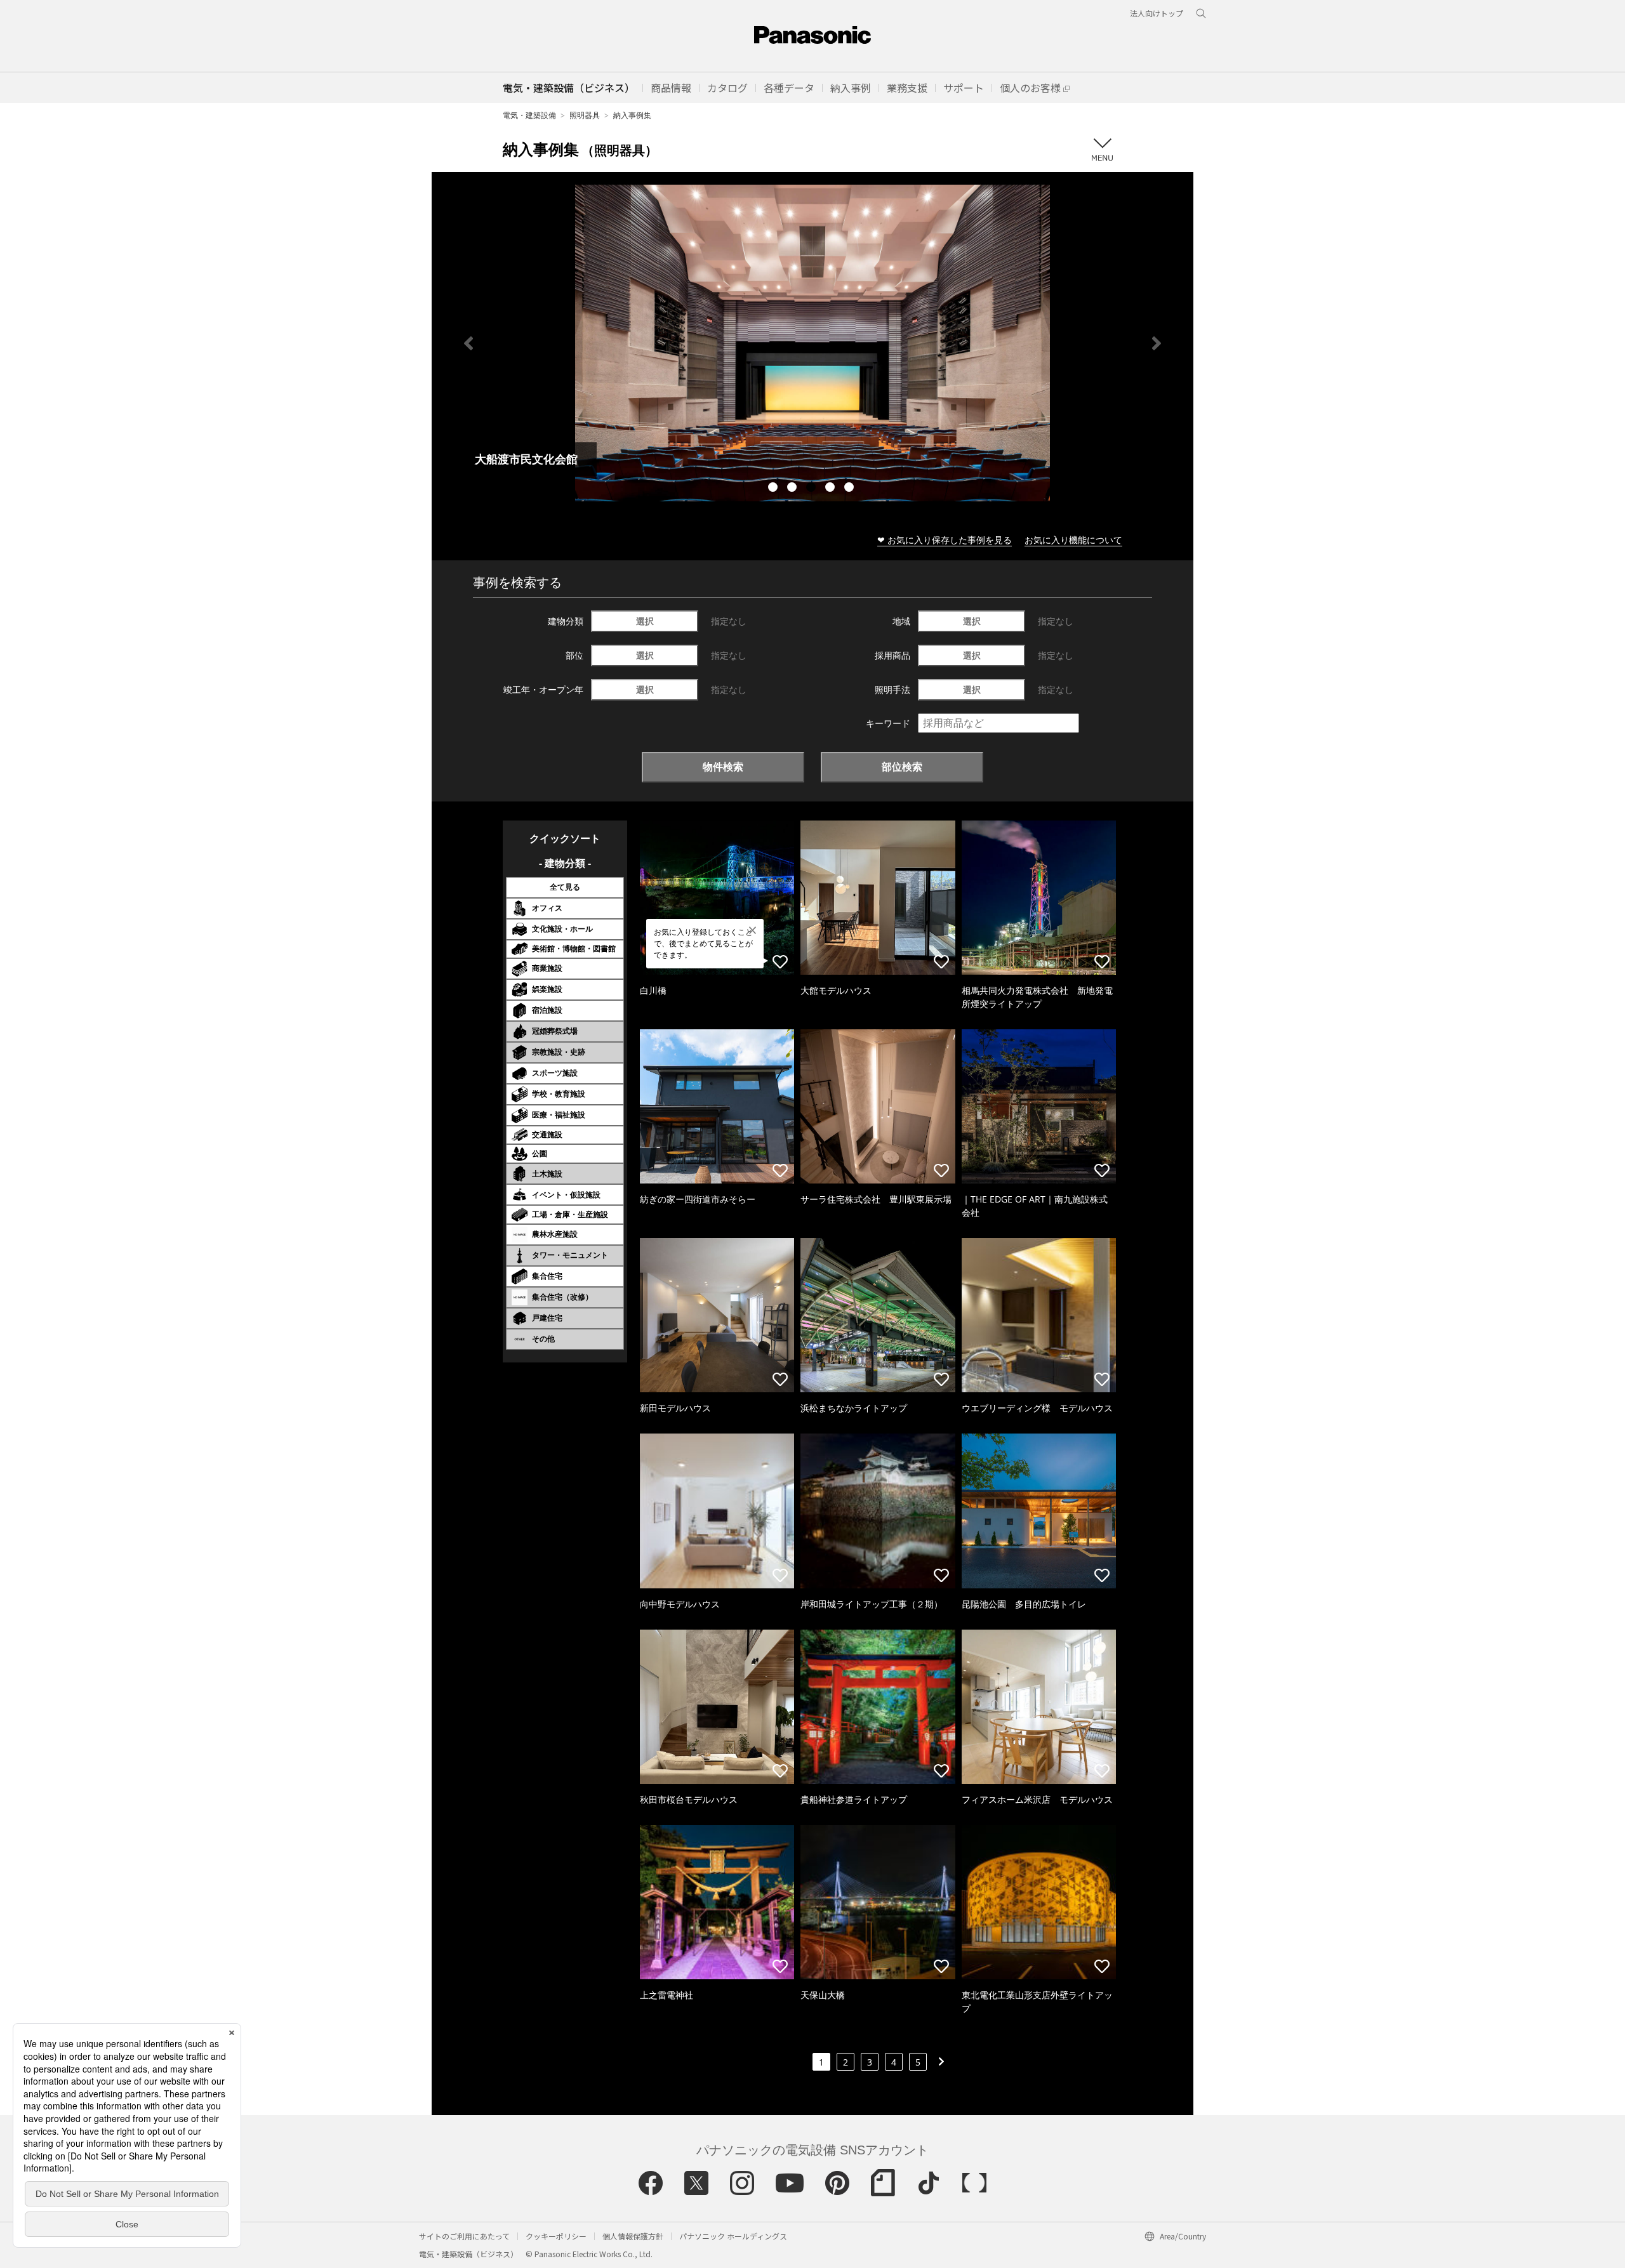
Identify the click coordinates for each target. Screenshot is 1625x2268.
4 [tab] (832, 489)
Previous (468, 343)
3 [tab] (812, 489)
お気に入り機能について (1073, 540)
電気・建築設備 (529, 115)
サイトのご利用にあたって (464, 2236)
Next (1157, 343)
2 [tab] (793, 489)
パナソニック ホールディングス (733, 2236)
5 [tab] (851, 489)
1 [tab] (774, 489)
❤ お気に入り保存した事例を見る (945, 540)
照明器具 (585, 115)
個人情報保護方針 (633, 2236)
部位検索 (902, 767)
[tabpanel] (812, 343)
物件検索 (723, 767)
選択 (645, 621)
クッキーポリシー (556, 2236)
